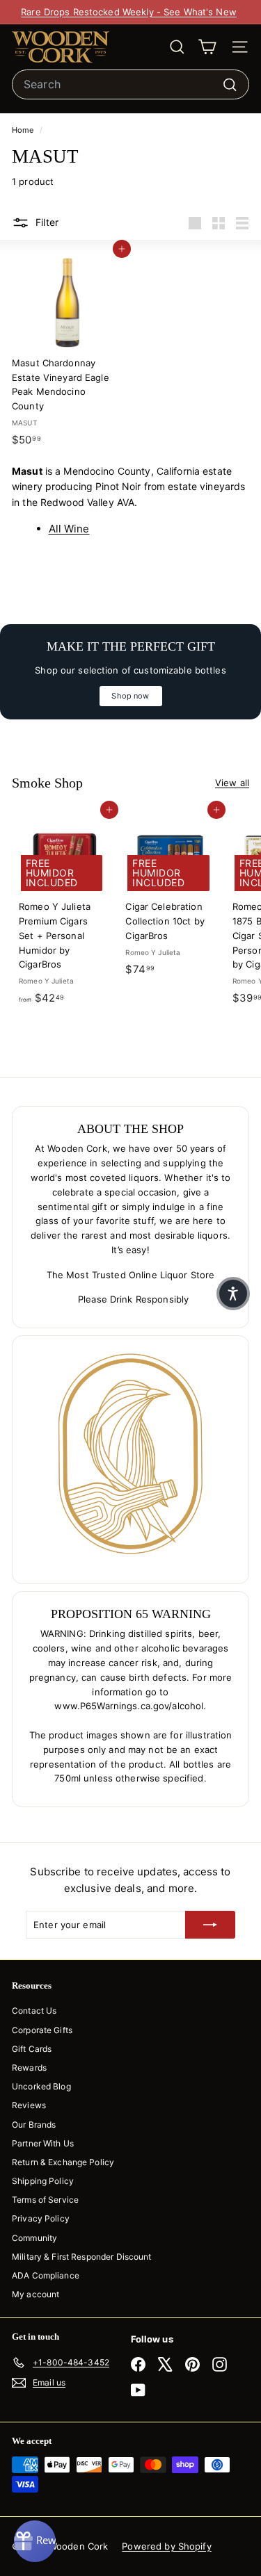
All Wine (69, 529)
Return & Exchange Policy (63, 2162)
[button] (233, 1294)
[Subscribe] (210, 1925)
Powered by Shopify (166, 2546)
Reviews (29, 2105)
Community (34, 2238)
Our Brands (34, 2125)
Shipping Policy (43, 2181)
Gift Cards (32, 2049)
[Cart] (207, 47)
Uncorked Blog (41, 2086)
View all (232, 783)
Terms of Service (45, 2200)
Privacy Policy (41, 2218)
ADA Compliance (46, 2275)
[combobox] (130, 85)
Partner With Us (43, 2143)
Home (24, 130)
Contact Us (34, 2011)
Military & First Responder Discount (82, 2257)
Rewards (29, 2068)
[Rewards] (35, 2541)
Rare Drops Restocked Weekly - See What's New (129, 12)
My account (35, 2294)
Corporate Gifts (42, 2030)
